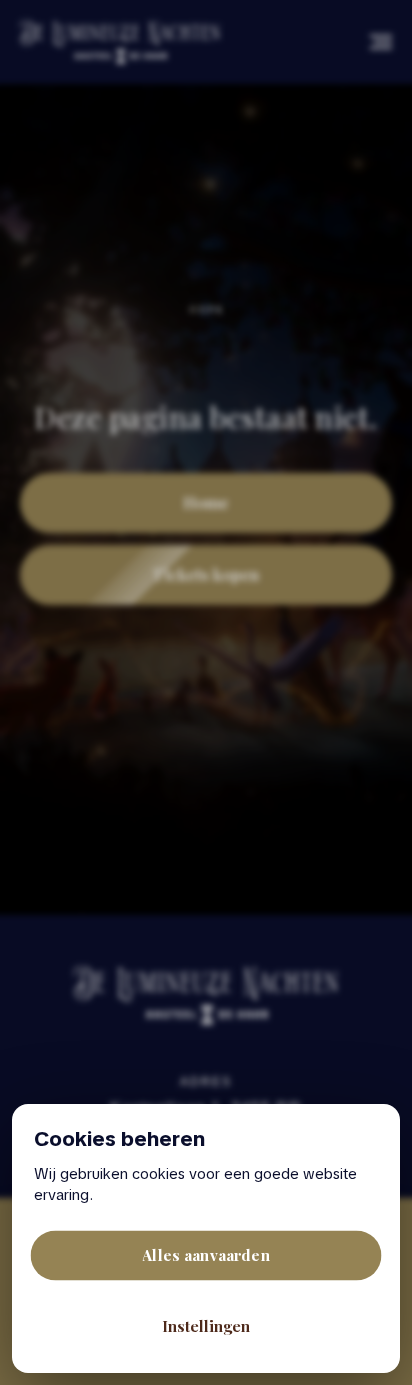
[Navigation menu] (381, 42)
